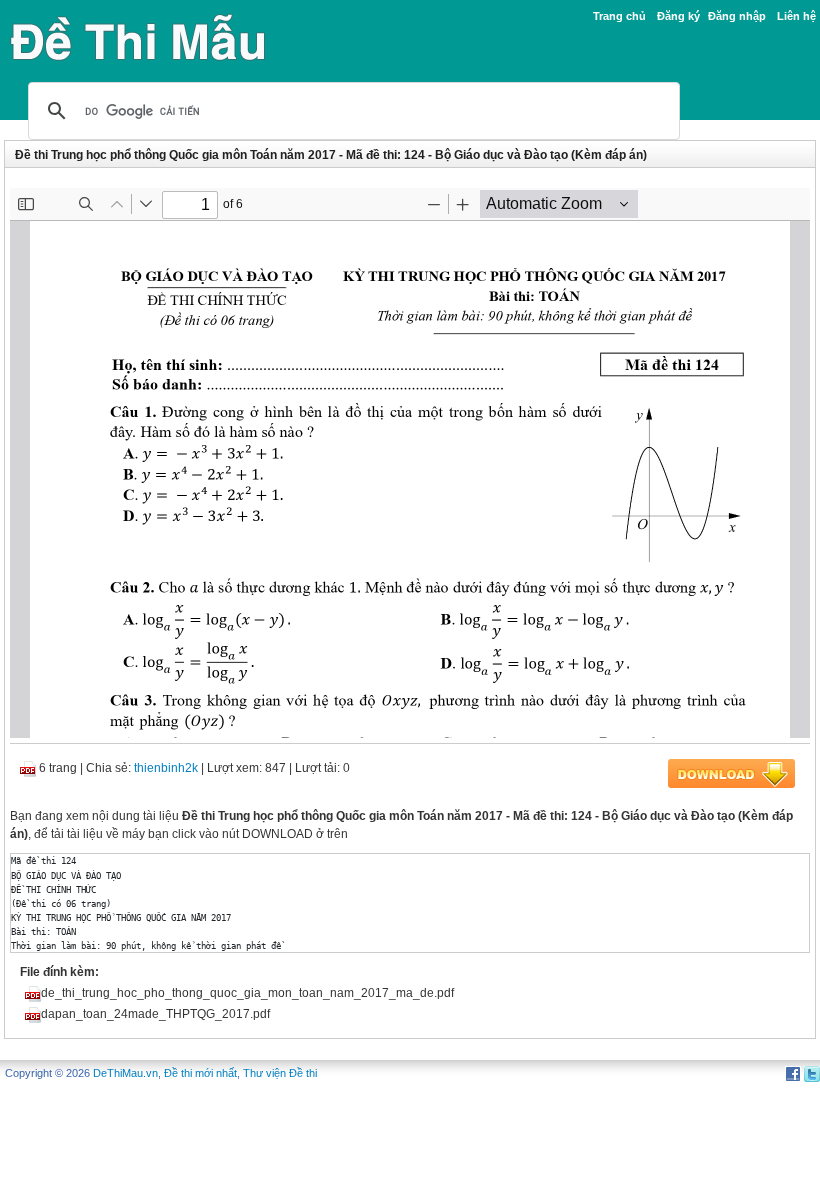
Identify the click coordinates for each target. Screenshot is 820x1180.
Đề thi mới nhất (200, 1073)
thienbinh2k (166, 768)
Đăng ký (678, 16)
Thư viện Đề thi (280, 1073)
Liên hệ (796, 16)
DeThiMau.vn (125, 1073)
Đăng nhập (737, 16)
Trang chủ (619, 16)
